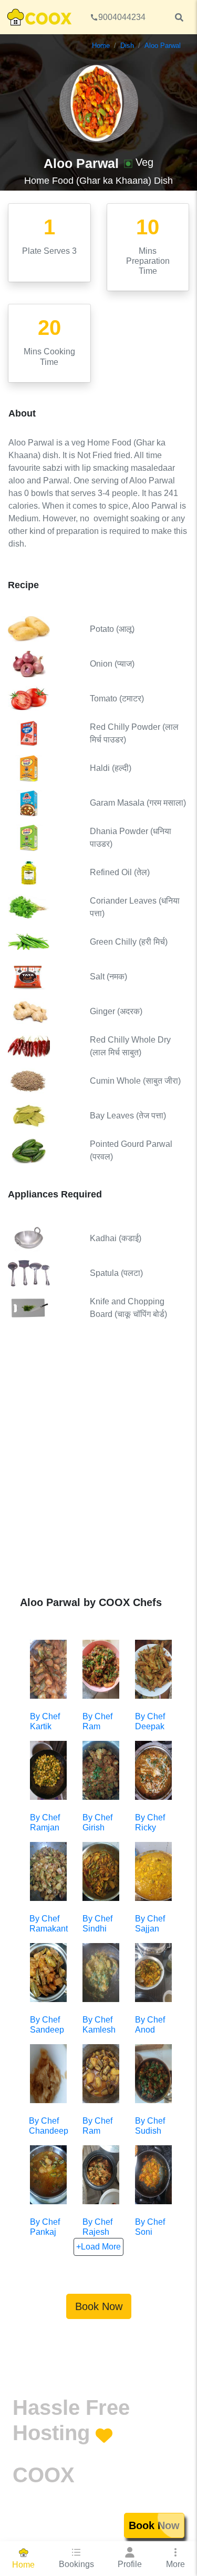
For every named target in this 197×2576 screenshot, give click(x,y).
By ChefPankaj (45, 2227)
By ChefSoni (150, 2227)
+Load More (98, 2247)
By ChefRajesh (97, 2227)
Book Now (99, 2306)
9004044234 (122, 17)
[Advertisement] (98, 1466)
